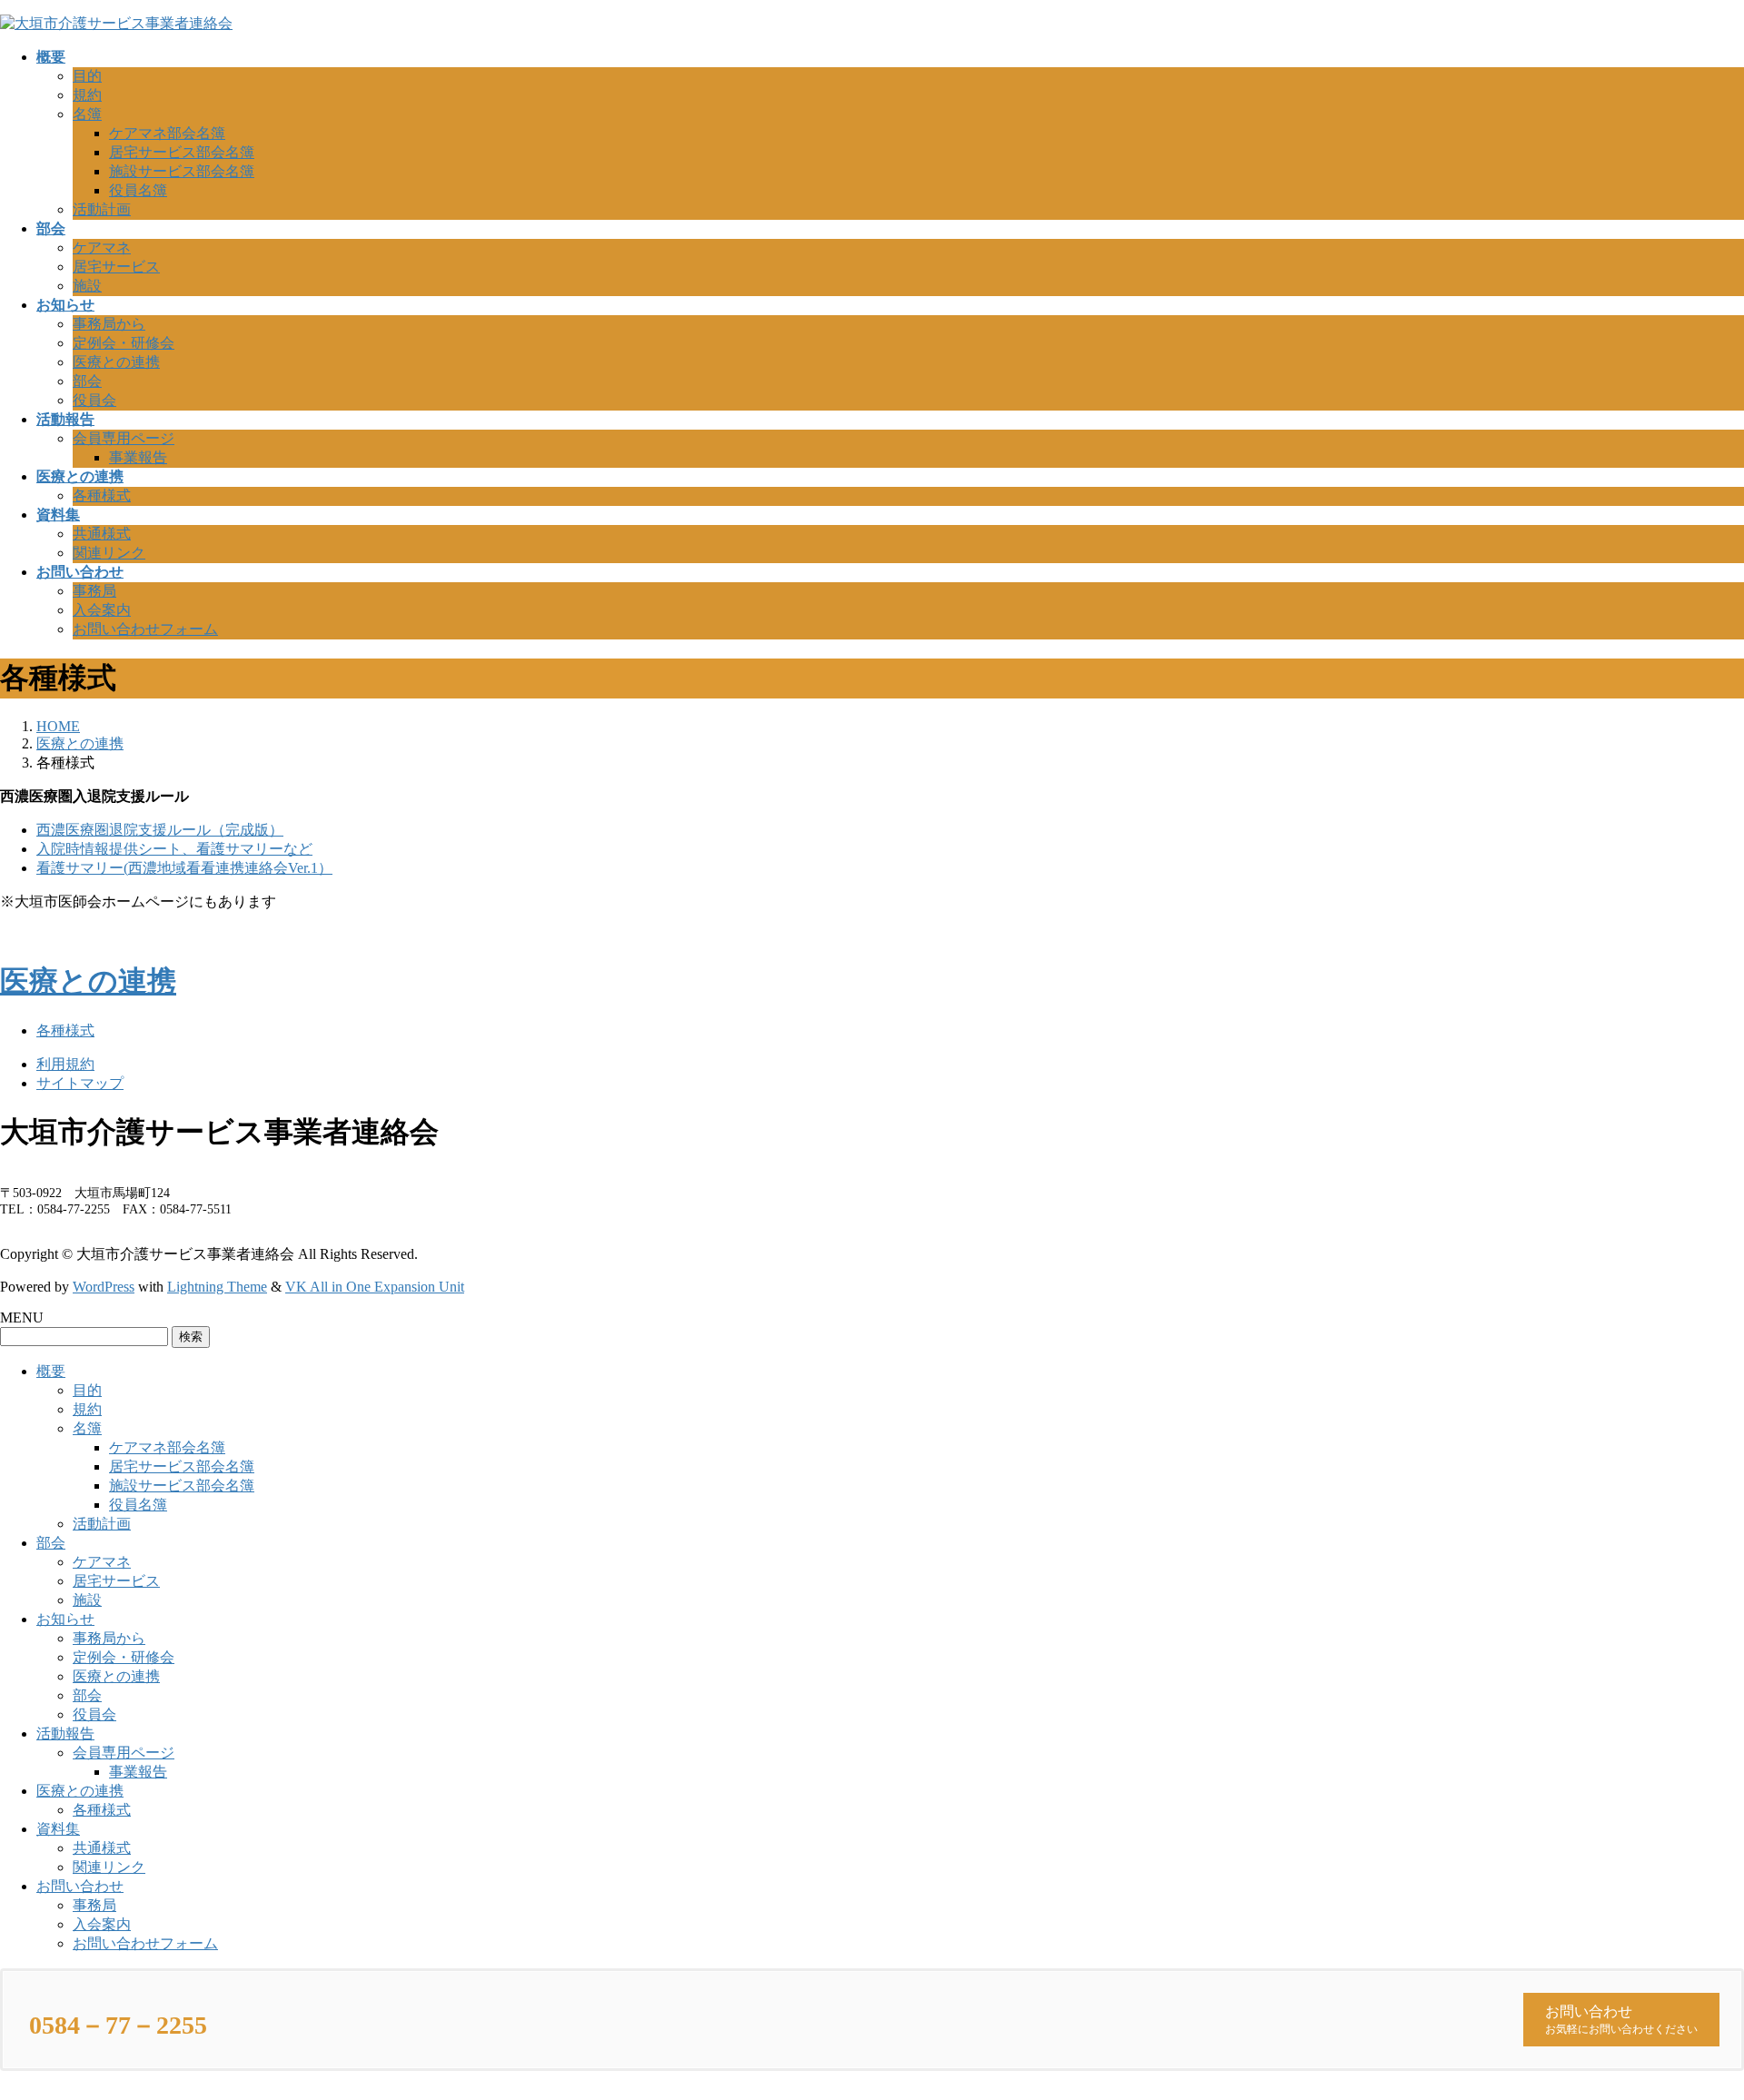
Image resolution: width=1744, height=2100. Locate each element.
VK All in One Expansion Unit (375, 1287)
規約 (87, 95)
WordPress (104, 1287)
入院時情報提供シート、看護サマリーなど (174, 849)
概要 (51, 1371)
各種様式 (102, 495)
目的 (87, 76)
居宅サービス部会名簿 (182, 152)
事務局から (109, 324)
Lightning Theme (217, 1287)
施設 (87, 286)
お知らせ (65, 1619)
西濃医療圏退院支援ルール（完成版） (160, 830)
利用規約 (65, 1064)
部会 (87, 381)
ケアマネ (102, 248)
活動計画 (102, 209)
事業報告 (138, 457)
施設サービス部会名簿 (182, 171)
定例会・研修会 (124, 343)
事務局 (94, 591)
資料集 (58, 1829)
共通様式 (102, 534)
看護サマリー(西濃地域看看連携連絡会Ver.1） (184, 868)
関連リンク (109, 553)
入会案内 (102, 610)
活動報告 (65, 1733)
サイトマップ (80, 1083)
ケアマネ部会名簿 (167, 133)
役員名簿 (138, 190)
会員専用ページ (124, 438)
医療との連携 (116, 362)
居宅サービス (116, 267)
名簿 (87, 114)
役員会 (94, 400)
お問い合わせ (80, 1886)
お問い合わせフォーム (145, 629)
